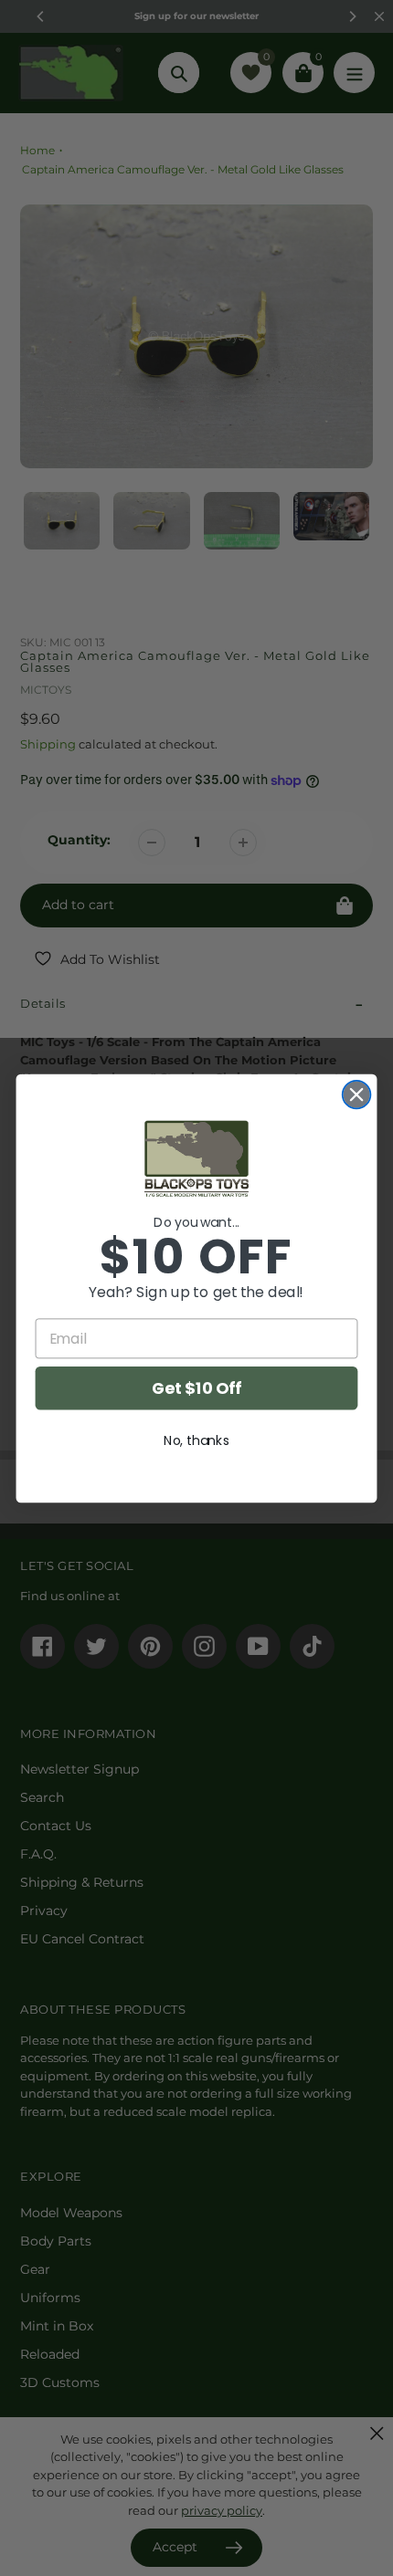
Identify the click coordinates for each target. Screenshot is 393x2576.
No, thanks (196, 1440)
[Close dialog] (357, 1094)
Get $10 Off (196, 1388)
